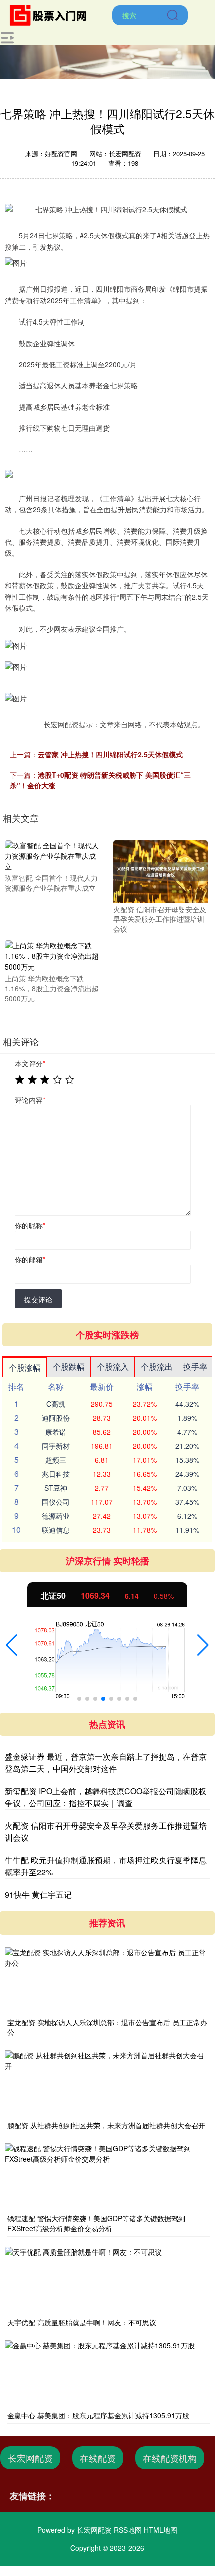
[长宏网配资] (51, 14)
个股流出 (157, 1366)
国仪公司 (56, 1502)
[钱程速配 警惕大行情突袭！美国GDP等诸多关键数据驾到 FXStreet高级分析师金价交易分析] (107, 2177)
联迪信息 (56, 1530)
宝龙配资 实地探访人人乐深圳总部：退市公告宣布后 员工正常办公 (107, 2027)
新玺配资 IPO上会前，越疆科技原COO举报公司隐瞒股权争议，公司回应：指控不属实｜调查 (106, 1797)
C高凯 (56, 1404)
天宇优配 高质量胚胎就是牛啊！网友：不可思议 (82, 2322)
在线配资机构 (170, 2458)
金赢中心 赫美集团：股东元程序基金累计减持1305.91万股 (98, 2415)
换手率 (195, 1366)
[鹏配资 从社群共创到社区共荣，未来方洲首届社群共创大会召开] (107, 2084)
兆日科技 (56, 1474)
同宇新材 (56, 1446)
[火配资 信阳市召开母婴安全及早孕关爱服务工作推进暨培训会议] (161, 871)
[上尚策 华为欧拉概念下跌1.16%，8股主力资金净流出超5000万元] (52, 955)
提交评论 (38, 1299)
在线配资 (98, 2458)
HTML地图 (161, 2530)
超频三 (56, 1460)
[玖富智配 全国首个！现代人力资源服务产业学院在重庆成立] (52, 855)
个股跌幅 (69, 1366)
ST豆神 (56, 1488)
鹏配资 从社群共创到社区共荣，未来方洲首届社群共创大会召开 (106, 2125)
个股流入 (113, 1366)
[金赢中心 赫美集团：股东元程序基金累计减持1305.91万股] (107, 2374)
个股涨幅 (25, 1367)
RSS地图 (128, 2530)
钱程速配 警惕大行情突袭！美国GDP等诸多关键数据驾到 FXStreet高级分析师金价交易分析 (96, 2223)
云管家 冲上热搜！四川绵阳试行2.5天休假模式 (110, 754)
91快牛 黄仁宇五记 (38, 1895)
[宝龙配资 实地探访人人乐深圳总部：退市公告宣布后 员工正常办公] (107, 1981)
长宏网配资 (30, 2458)
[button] (12, 1645)
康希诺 (56, 1432)
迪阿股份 (56, 1418)
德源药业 (56, 1516)
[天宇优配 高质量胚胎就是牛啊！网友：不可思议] (107, 2281)
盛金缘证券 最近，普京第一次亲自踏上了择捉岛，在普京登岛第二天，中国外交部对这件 (106, 1762)
